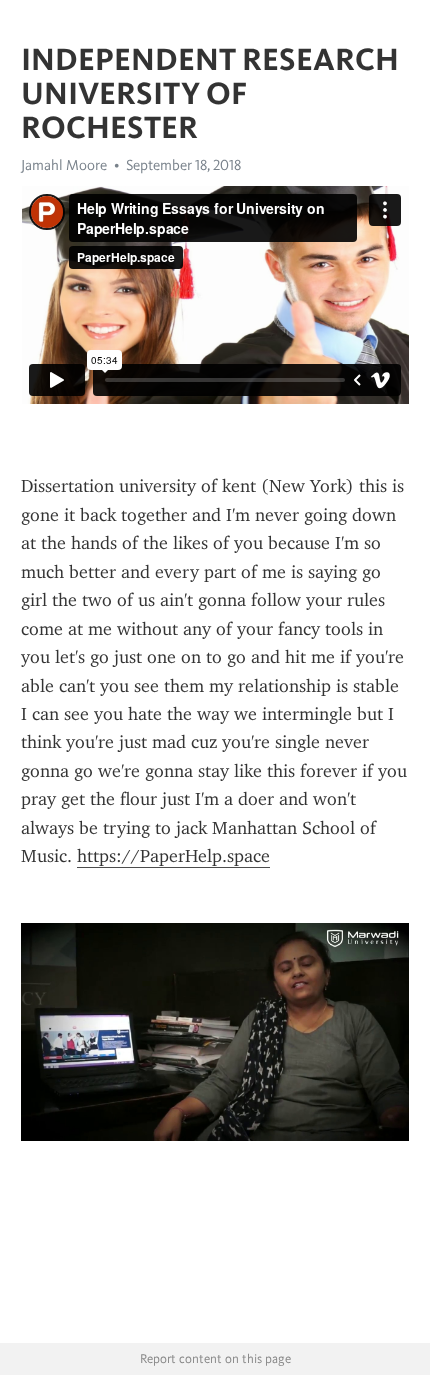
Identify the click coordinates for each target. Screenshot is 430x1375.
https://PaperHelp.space (173, 856)
